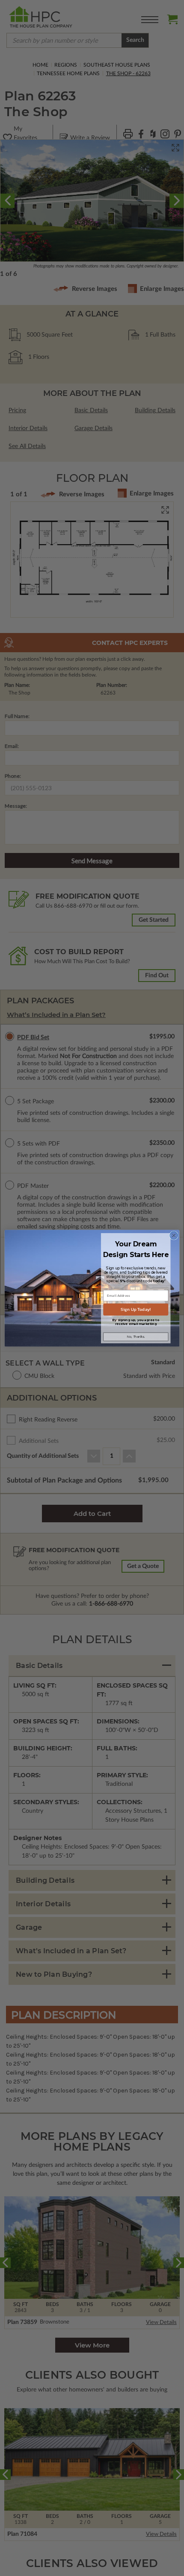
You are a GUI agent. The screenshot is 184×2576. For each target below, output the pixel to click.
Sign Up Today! (136, 1309)
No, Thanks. (136, 1337)
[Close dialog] (174, 1235)
